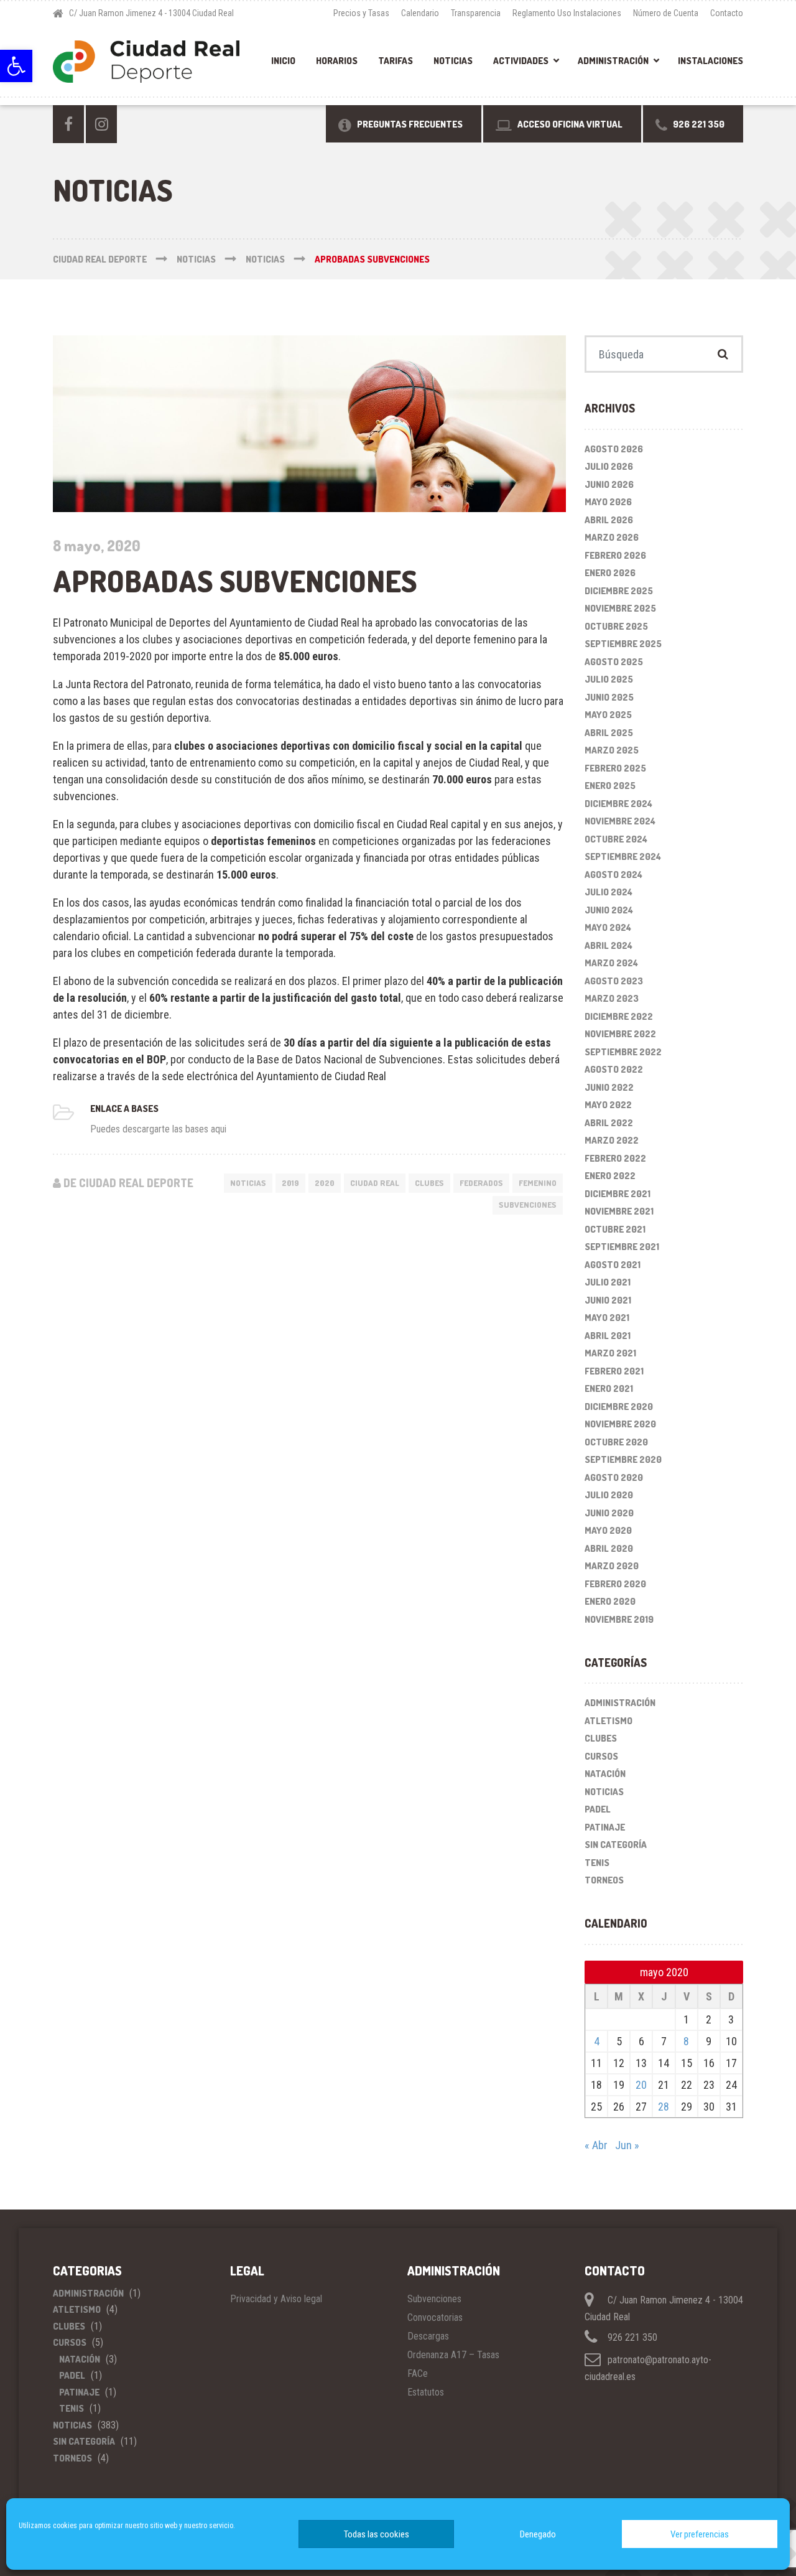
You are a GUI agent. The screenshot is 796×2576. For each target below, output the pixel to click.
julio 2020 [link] (609, 1495)
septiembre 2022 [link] (623, 1052)
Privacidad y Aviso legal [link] (276, 2299)
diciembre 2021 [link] (618, 1194)
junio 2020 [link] (609, 1513)
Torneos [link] (604, 1880)
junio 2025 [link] (609, 697)
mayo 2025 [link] (608, 715)
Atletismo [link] (609, 1721)
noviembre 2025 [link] (620, 608)
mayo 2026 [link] (608, 502)
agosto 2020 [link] (614, 1477)
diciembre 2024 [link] (618, 804)
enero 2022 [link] (610, 1176)
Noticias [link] (453, 61)
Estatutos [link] (426, 2392)
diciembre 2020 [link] (619, 1407)
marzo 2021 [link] (610, 1353)
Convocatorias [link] (435, 2317)
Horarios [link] (337, 61)
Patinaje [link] (605, 1827)
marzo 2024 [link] (611, 963)
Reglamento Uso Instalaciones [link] (567, 13)
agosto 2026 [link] (614, 449)
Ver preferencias (700, 2534)
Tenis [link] (597, 1863)
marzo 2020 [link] (612, 1566)
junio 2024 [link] (609, 910)
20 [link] (641, 2085)
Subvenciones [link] (434, 2299)
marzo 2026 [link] (612, 537)
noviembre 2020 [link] (620, 1424)
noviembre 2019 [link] (619, 1619)
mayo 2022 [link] (608, 1105)
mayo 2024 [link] (608, 927)
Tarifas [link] (396, 61)
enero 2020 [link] (610, 1601)
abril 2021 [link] (608, 1336)
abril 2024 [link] (609, 945)
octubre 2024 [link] (616, 839)
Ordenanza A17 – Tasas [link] (453, 2355)
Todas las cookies (377, 2534)
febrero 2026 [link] (615, 555)
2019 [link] (290, 1183)
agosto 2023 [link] (614, 981)
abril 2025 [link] (609, 733)
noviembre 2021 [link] (619, 1211)
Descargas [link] (428, 2336)
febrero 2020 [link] (615, 1584)
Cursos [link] (601, 1756)
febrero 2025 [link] (615, 768)
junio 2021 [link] (608, 1300)
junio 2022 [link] (609, 1087)
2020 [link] (325, 1183)
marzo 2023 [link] (612, 998)
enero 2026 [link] (610, 573)
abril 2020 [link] (609, 1548)
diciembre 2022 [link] (619, 1016)
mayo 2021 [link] (607, 1318)
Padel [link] (598, 1809)
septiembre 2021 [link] (622, 1247)
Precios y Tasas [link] (361, 13)
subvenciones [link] (528, 1205)
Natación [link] (605, 1774)
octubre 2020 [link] (616, 1442)
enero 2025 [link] (610, 786)
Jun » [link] (627, 2145)
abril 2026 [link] (609, 520)
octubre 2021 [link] (615, 1229)
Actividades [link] (521, 61)
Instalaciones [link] (710, 61)
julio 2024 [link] (609, 892)
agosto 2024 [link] (613, 875)
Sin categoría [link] (616, 1845)
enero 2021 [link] (609, 1388)
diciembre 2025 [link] (619, 591)
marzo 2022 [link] (612, 1140)
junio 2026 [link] (609, 484)
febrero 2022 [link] (615, 1158)
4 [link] (597, 2041)
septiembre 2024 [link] (623, 856)
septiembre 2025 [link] (623, 644)
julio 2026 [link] (609, 466)
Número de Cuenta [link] (666, 13)
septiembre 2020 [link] (623, 1459)
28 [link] (664, 2107)
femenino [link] (538, 1183)
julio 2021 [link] (608, 1282)
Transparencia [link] (476, 13)
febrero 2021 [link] (614, 1371)
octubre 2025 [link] (616, 626)
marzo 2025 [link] (612, 750)
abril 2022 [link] (609, 1123)
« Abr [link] (596, 2145)
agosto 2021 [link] (613, 1265)
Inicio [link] (283, 61)
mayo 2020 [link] (608, 1530)
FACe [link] (418, 2373)
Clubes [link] (429, 1183)
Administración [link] (613, 61)
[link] (16, 66)
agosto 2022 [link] (614, 1069)
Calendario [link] (420, 13)
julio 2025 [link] (609, 679)
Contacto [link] (727, 13)
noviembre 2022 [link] (620, 1034)
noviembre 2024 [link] (620, 821)
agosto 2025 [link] (614, 662)
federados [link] (481, 1183)
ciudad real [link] (375, 1183)
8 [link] (686, 2041)
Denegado (538, 2534)
